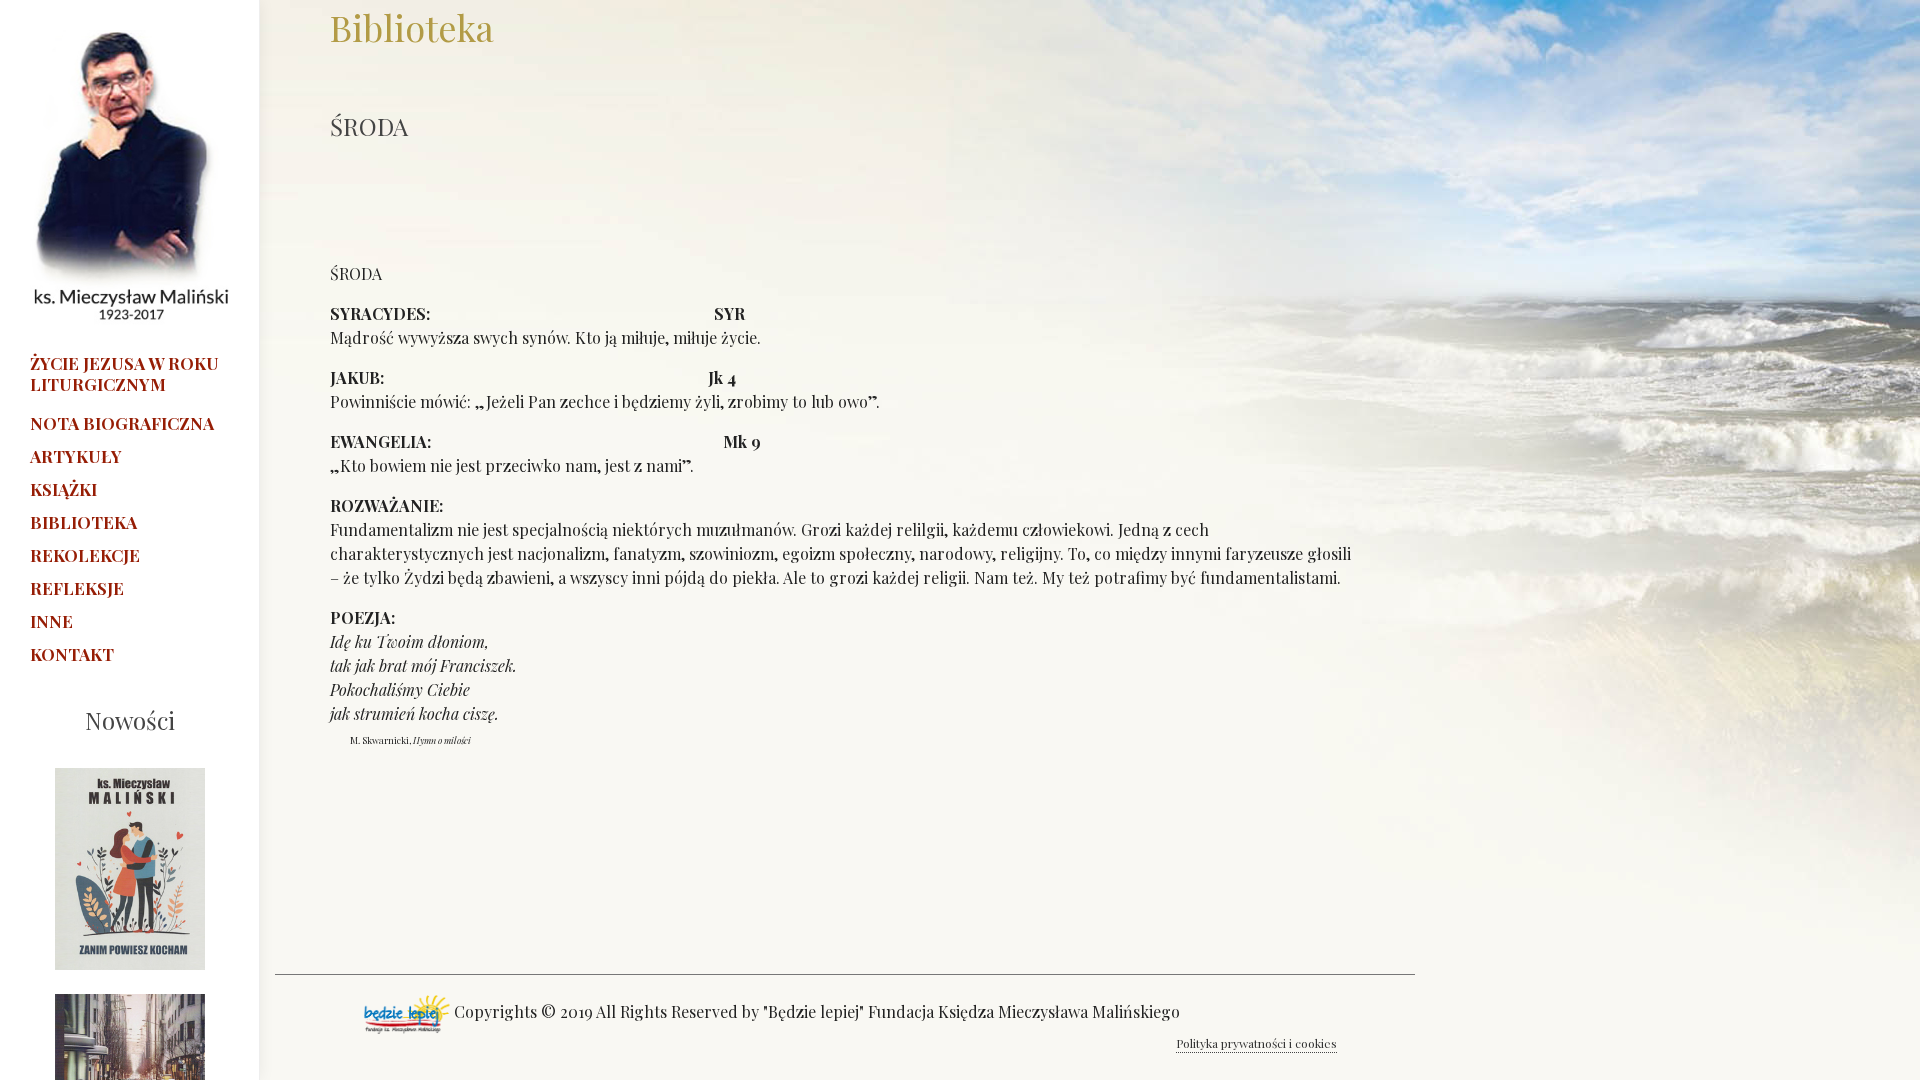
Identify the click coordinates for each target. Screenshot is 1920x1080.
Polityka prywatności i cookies (1256, 1043)
